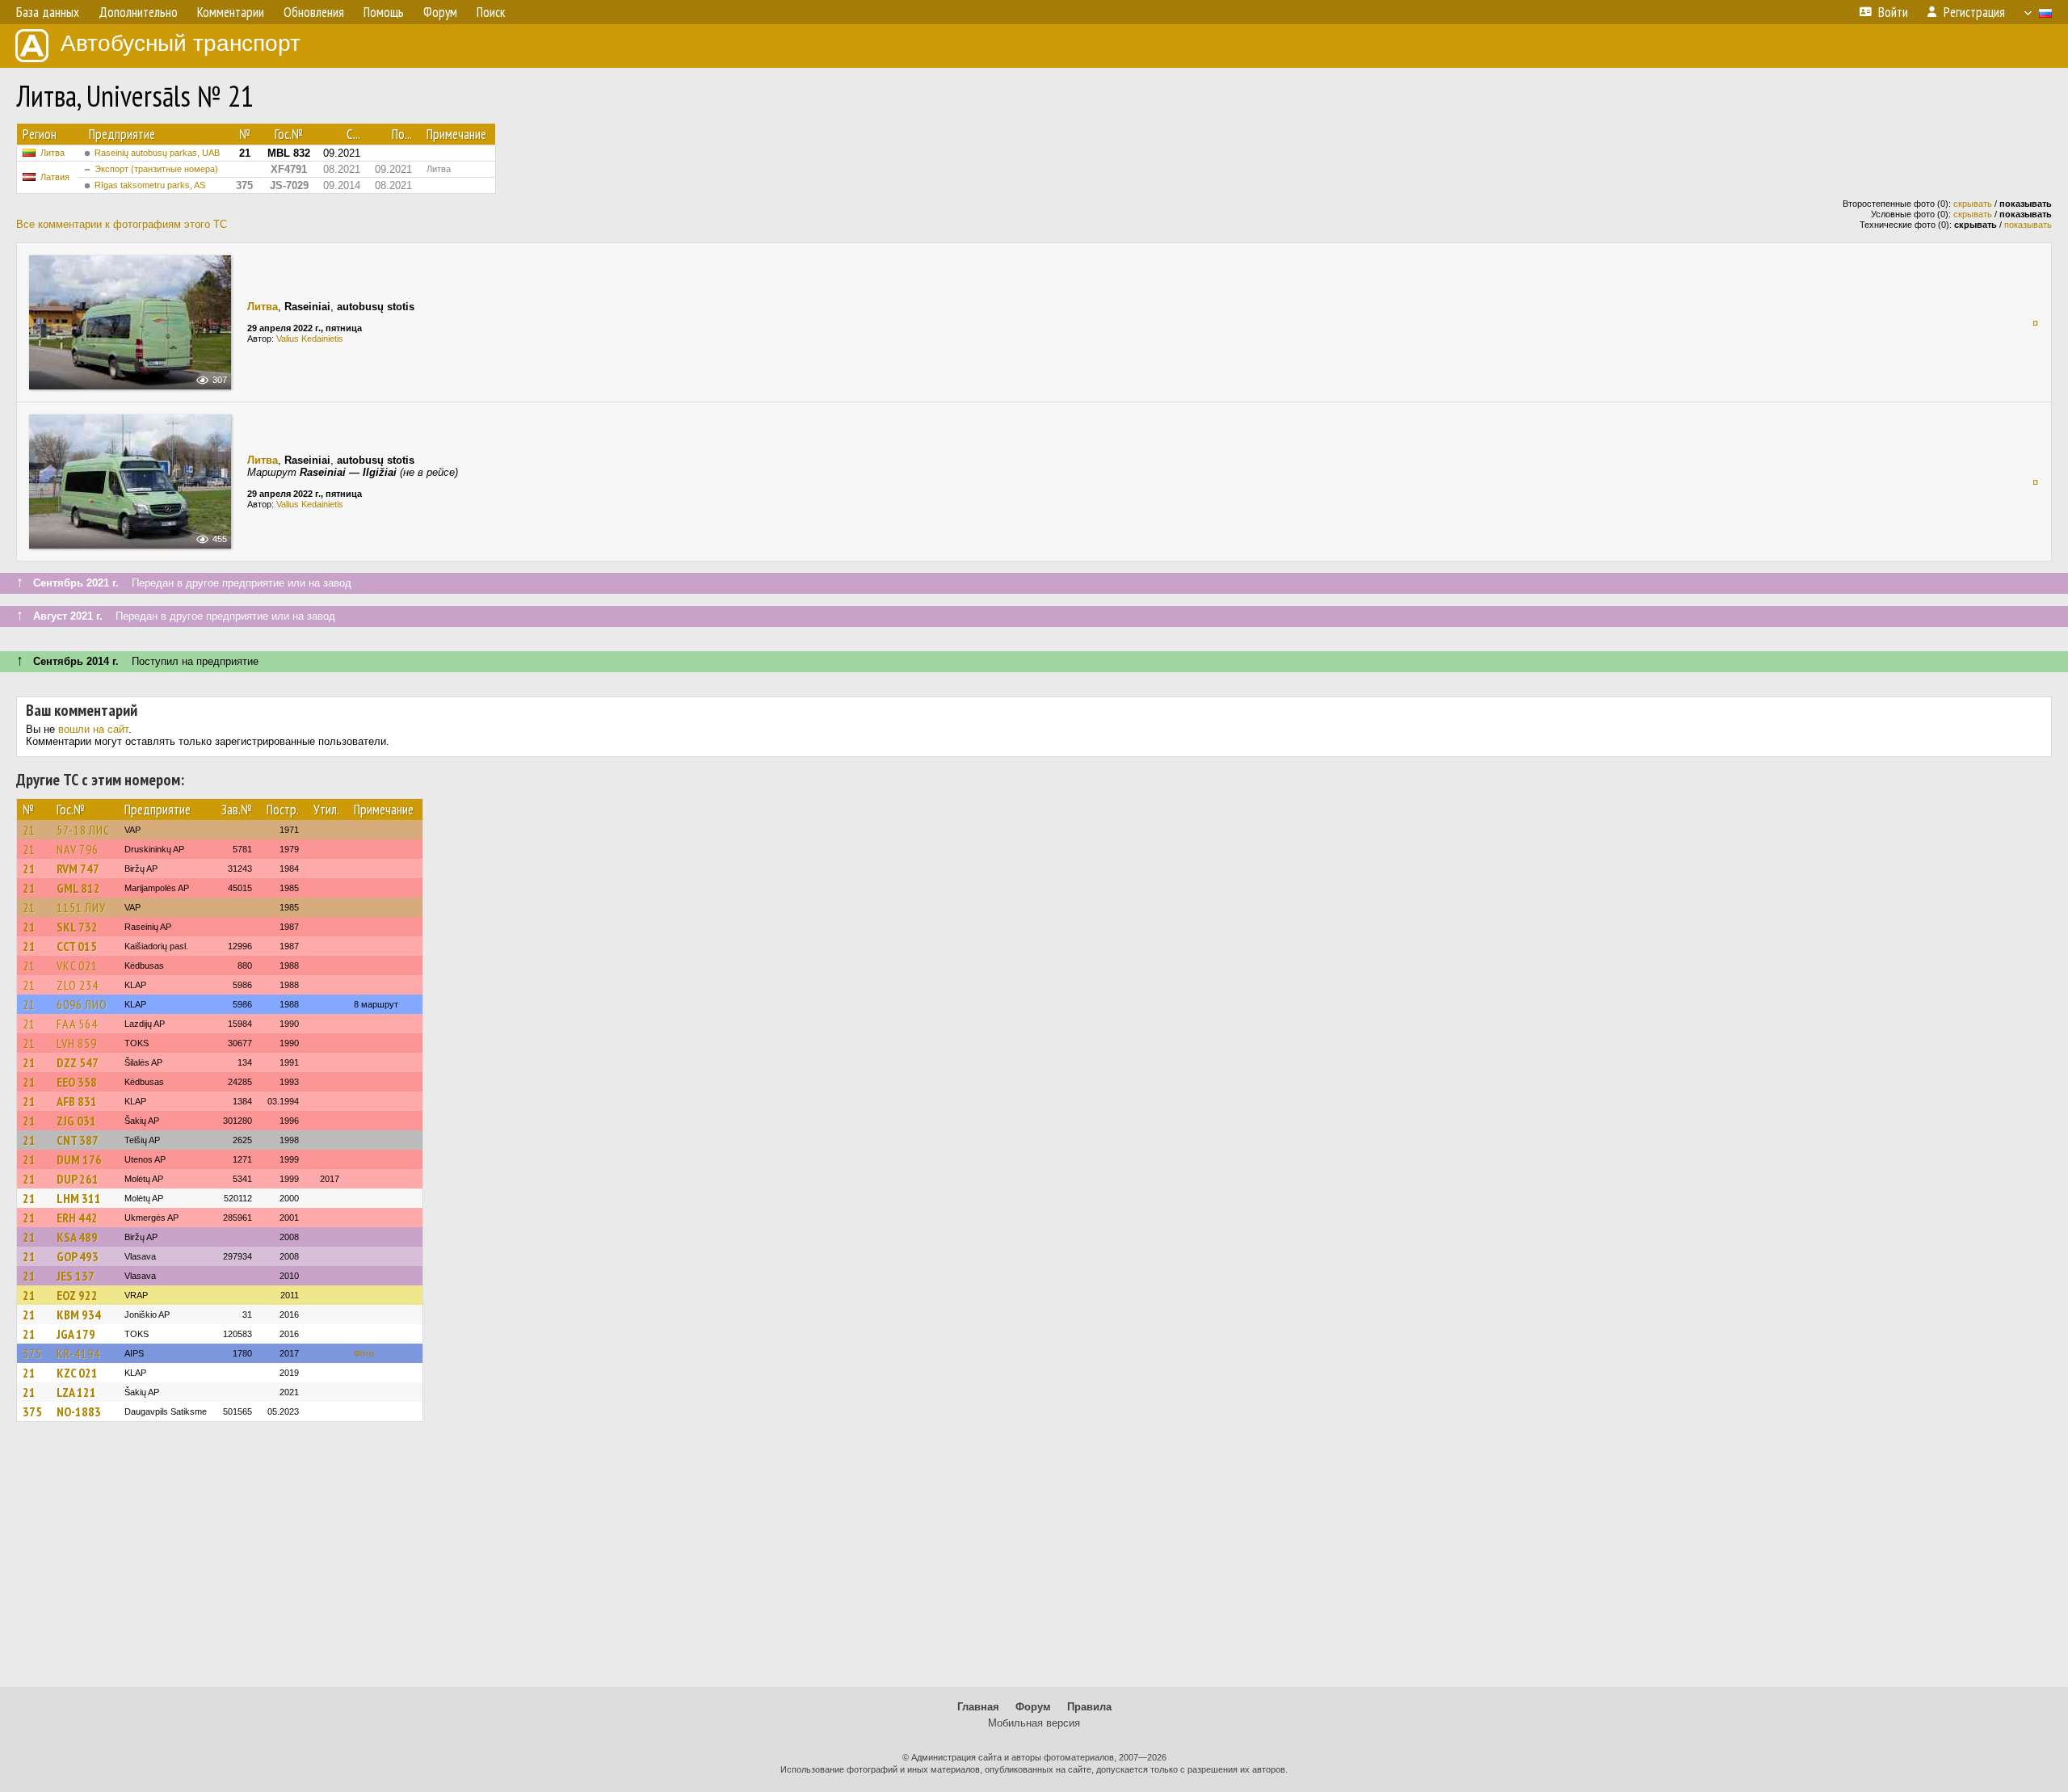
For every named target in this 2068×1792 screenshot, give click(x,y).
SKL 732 (77, 927)
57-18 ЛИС (83, 830)
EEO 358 (77, 1082)
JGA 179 (76, 1334)
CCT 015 (77, 946)
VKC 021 (77, 965)
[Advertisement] (1034, 1562)
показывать (2028, 225)
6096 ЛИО (82, 1004)
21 (29, 830)
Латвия (55, 177)
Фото (364, 1353)
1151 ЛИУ (81, 907)
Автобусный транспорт (181, 43)
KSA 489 (77, 1237)
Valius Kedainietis (310, 339)
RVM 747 (78, 869)
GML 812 (78, 888)
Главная (978, 1707)
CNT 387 (78, 1140)
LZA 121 (76, 1392)
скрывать (1973, 204)
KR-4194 (78, 1353)
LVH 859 (77, 1043)
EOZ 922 (77, 1295)
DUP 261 (78, 1179)
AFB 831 (77, 1101)
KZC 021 (77, 1373)
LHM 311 (79, 1198)
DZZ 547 (78, 1062)
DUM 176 (79, 1159)
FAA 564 (77, 1024)
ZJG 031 (76, 1121)
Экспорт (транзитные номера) (156, 169)
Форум (1033, 1707)
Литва (53, 153)
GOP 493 (78, 1256)
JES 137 (76, 1276)
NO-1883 (79, 1411)
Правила (1089, 1707)
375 (32, 1353)
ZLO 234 (78, 985)
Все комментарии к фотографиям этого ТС (122, 224)
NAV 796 (78, 849)
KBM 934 (79, 1315)
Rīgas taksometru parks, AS (150, 185)
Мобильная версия (1034, 1723)
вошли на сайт (93, 729)
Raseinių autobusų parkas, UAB (157, 153)
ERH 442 (77, 1218)
